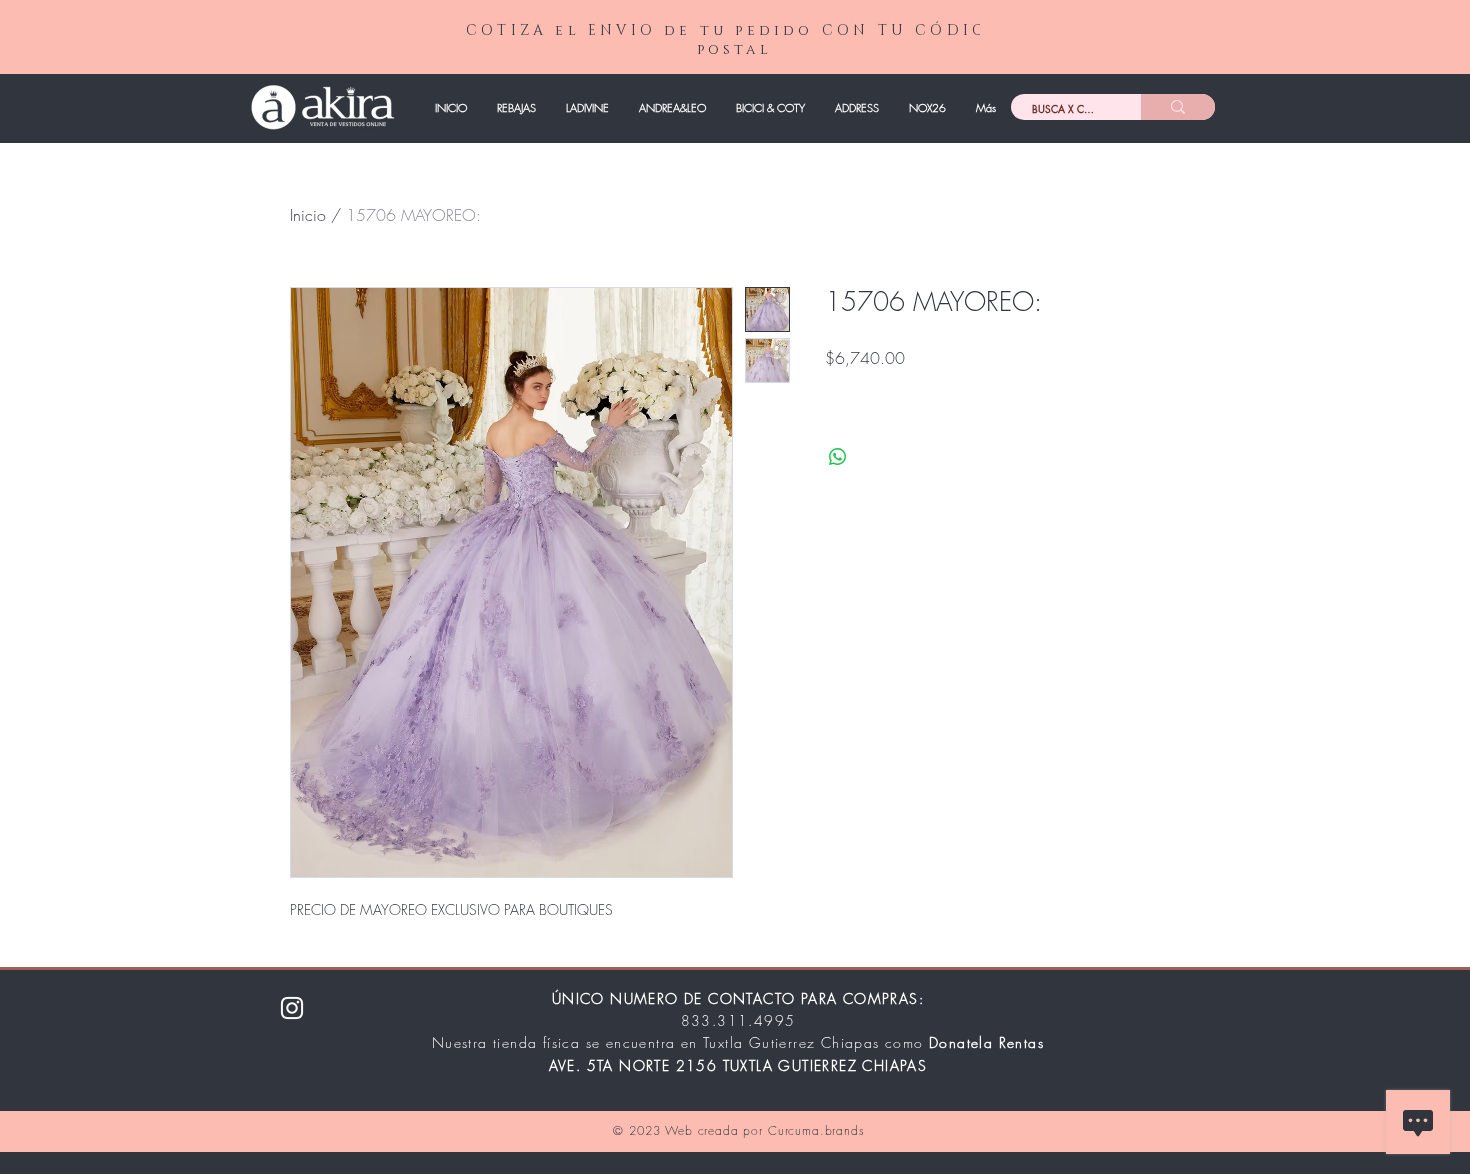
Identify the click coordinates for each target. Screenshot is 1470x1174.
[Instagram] (292, 1008)
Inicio (308, 215)
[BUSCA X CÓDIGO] (1178, 107)
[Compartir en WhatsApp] (838, 457)
